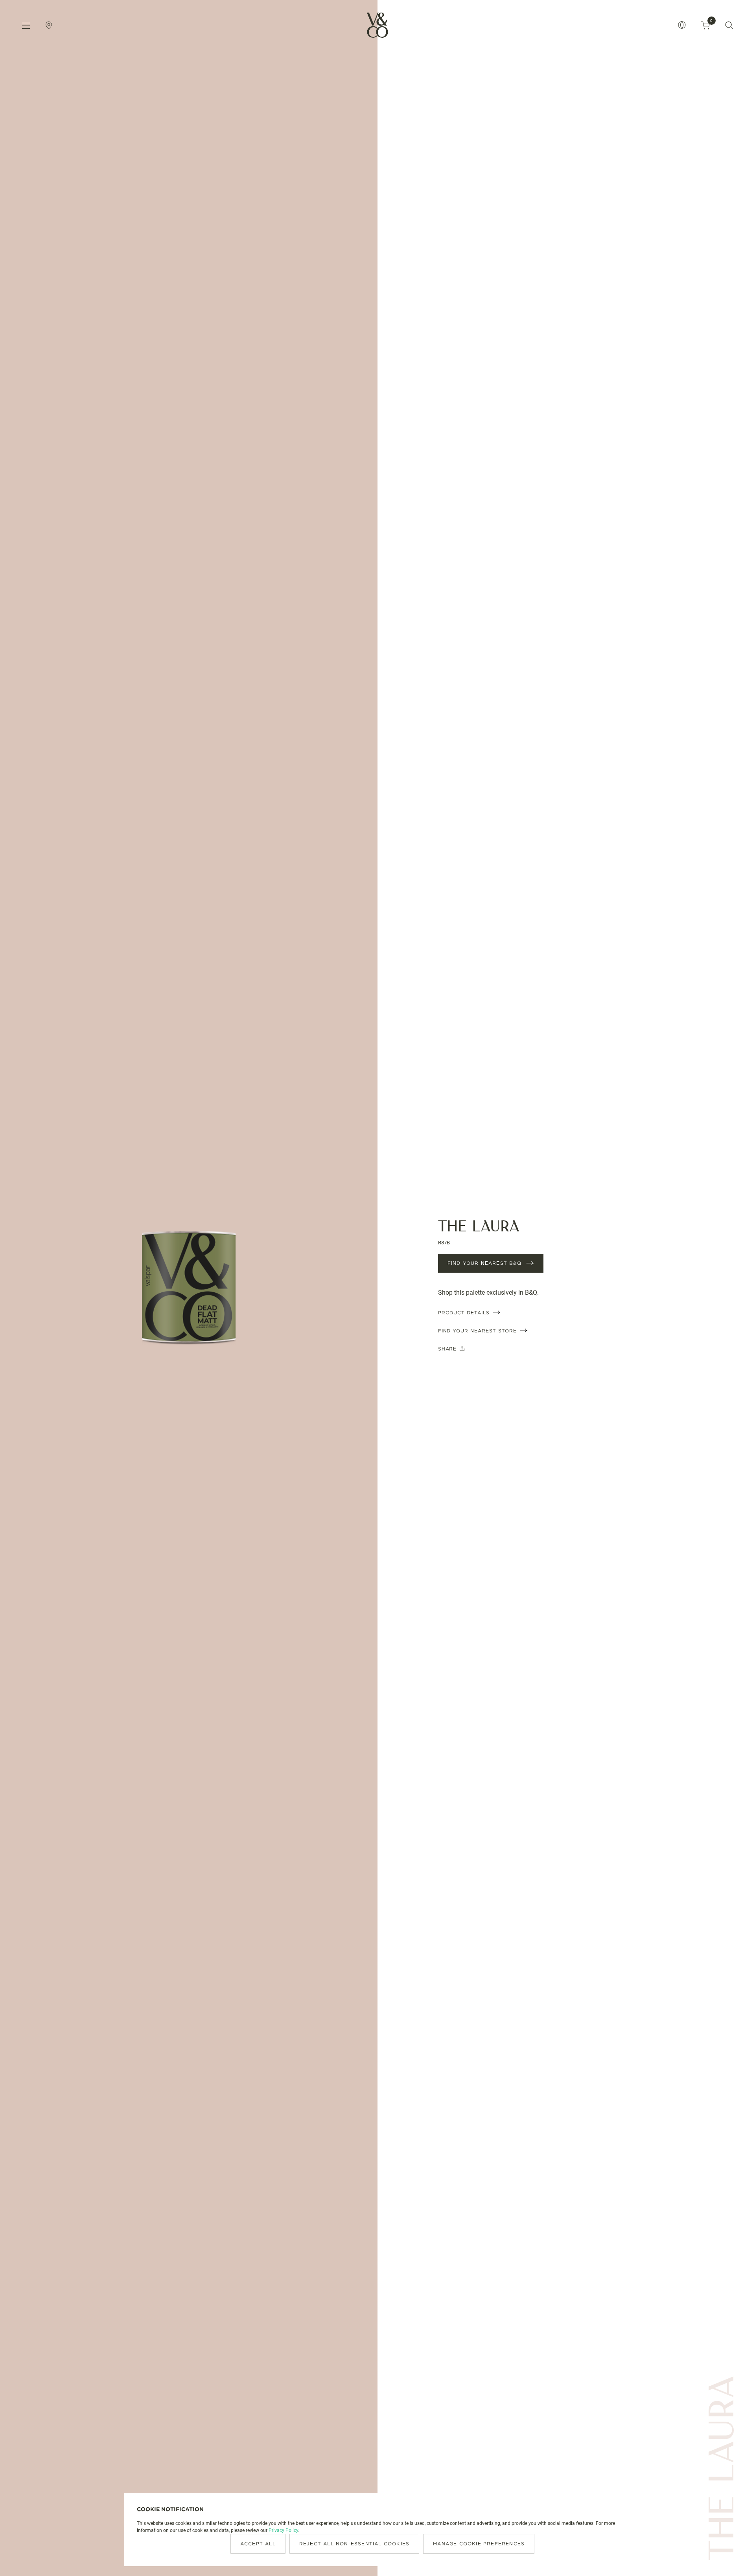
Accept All (258, 2544)
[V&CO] (377, 25)
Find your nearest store (477, 1331)
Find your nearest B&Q (484, 1263)
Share (447, 1349)
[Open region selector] (682, 25)
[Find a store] (49, 25)
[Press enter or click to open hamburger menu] (26, 25)
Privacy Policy (283, 2530)
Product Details (464, 1313)
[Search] (729, 25)
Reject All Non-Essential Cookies (354, 2544)
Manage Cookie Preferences (479, 2544)
